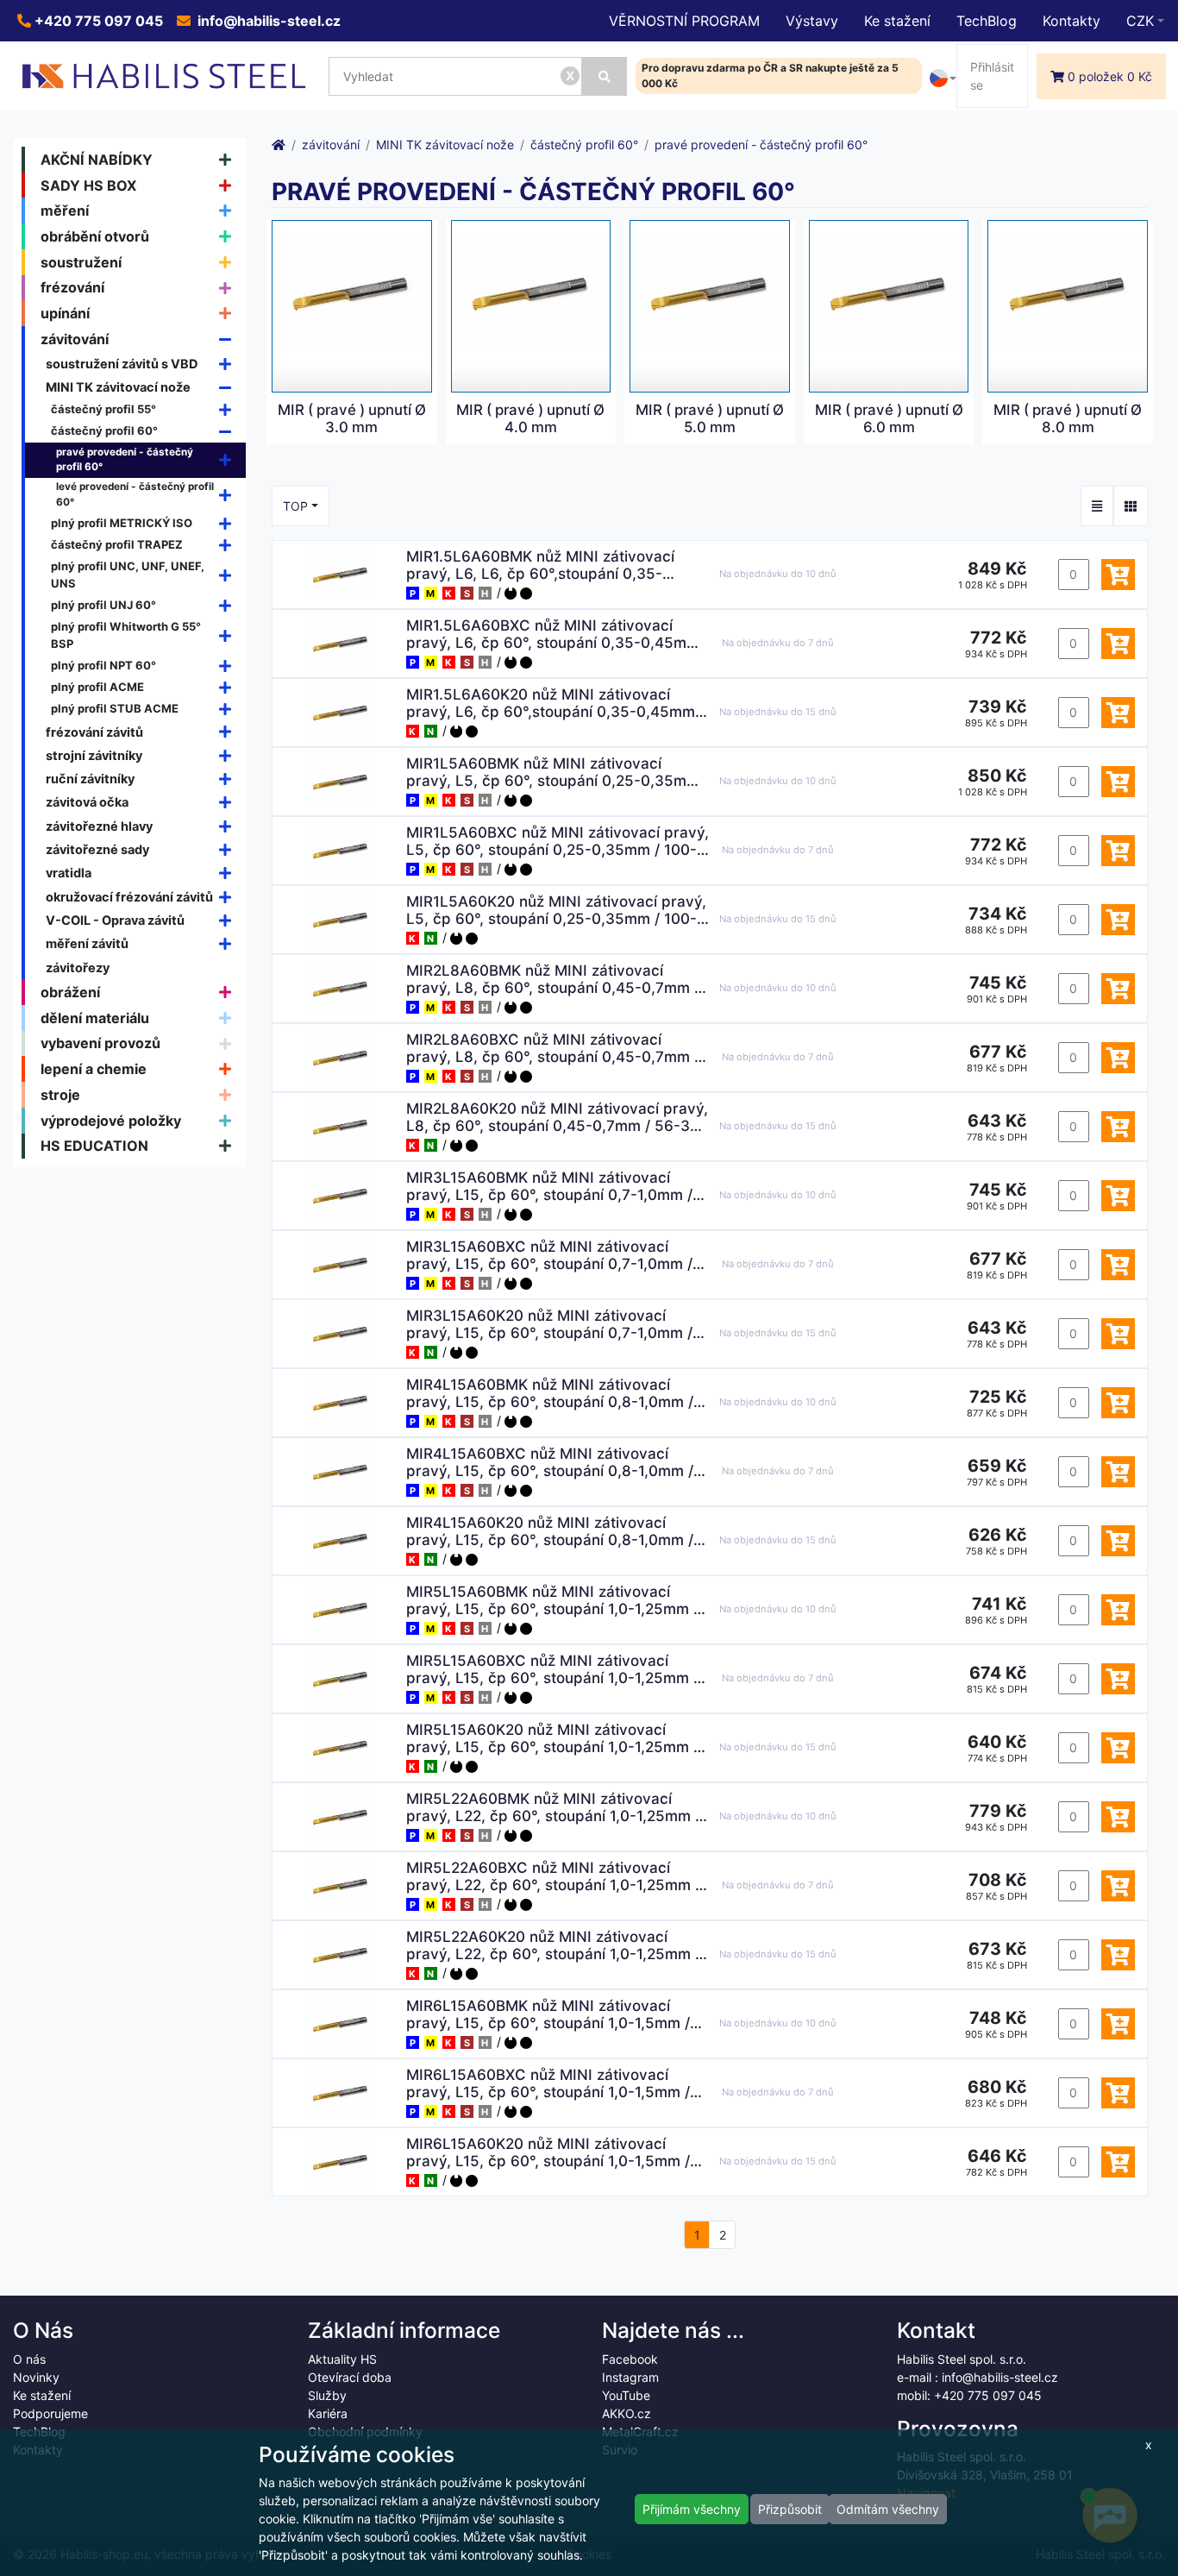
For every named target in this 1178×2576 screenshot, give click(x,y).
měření (65, 210)
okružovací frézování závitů (129, 897)
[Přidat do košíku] (1118, 575)
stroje (60, 1095)
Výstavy (812, 21)
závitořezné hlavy (99, 826)
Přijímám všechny (692, 2509)
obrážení (70, 992)
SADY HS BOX (89, 185)
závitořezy (78, 968)
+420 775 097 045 (97, 21)
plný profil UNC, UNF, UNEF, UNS (128, 575)
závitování (75, 339)
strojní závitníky (94, 755)
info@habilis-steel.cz (267, 21)
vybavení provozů (100, 1043)
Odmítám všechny (888, 2509)
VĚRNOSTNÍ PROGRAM (684, 21)
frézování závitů (94, 732)
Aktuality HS (342, 2359)
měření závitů (87, 943)
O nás (29, 2359)
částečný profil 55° (103, 409)
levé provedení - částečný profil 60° (135, 494)
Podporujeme (50, 2413)
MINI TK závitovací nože (118, 387)
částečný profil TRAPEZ (117, 544)
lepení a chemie (94, 1069)
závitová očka (87, 802)
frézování (72, 287)
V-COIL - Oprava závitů (115, 920)
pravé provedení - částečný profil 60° (125, 460)
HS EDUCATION (94, 1146)
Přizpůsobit (790, 2509)
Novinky (36, 2377)
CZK (1140, 21)
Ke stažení (897, 21)
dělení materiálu (95, 1018)
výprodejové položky (111, 1121)
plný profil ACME (97, 687)
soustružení (81, 262)
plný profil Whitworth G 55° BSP (126, 635)
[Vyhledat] (604, 76)
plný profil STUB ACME (115, 708)
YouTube (626, 2395)
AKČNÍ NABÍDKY (97, 160)
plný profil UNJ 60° (103, 605)
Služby (327, 2395)
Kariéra (328, 2413)
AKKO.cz (627, 2413)
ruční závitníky (90, 779)
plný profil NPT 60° (103, 665)
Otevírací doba (350, 2377)
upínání (65, 313)
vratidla (69, 873)
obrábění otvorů (95, 236)
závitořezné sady (97, 849)
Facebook (630, 2359)
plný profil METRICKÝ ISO (122, 523)
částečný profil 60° (104, 430)
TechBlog (987, 21)
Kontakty (1071, 21)
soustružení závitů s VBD (122, 364)
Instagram (630, 2377)
